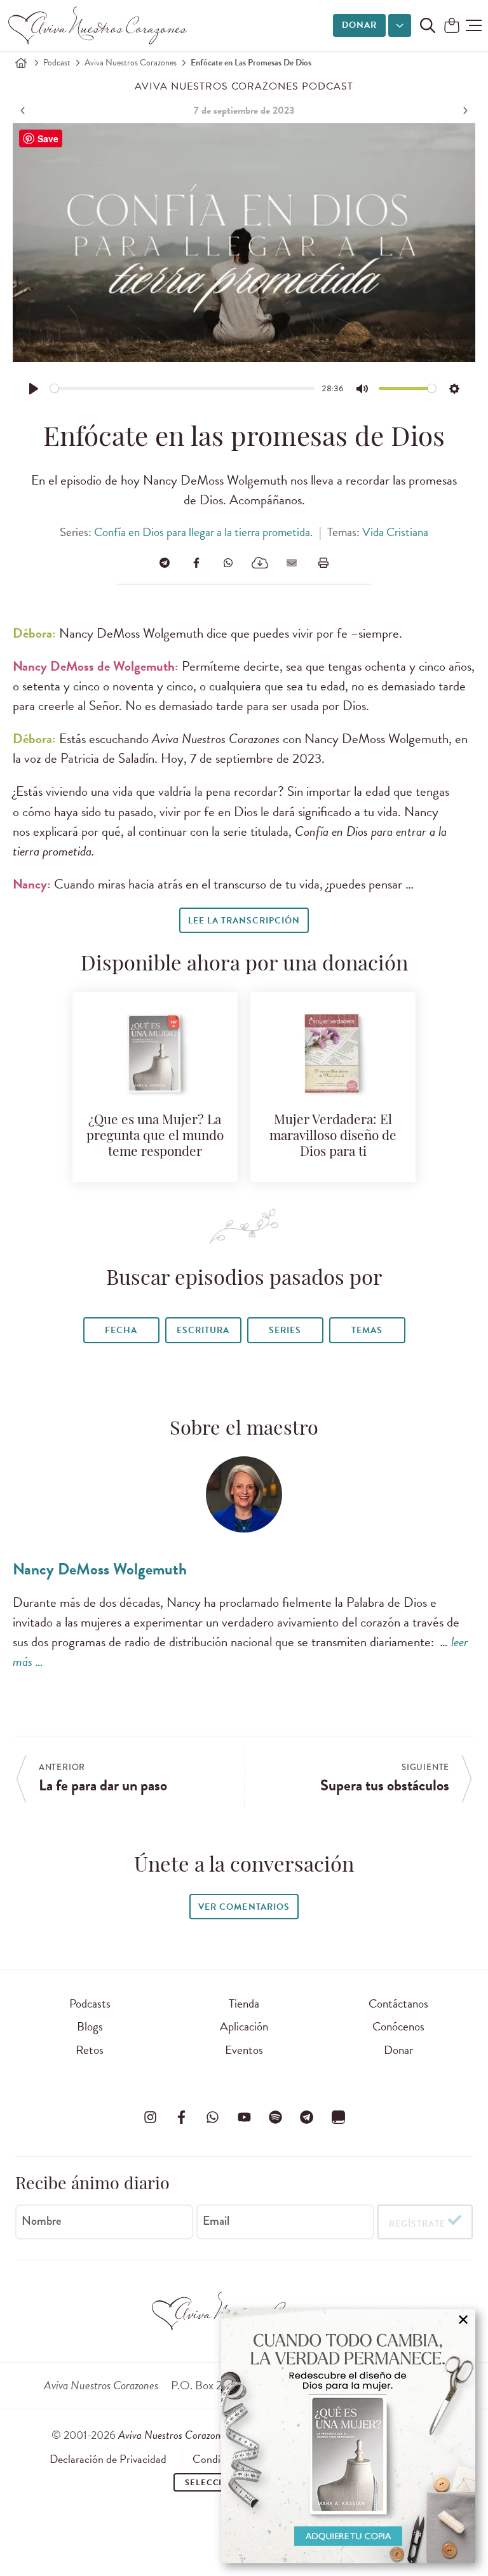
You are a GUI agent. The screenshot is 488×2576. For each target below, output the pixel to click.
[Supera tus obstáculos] (464, 111)
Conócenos (398, 2026)
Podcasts (90, 2003)
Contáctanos (398, 2003)
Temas (367, 1330)
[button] (474, 25)
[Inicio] (21, 63)
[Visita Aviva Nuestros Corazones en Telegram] (307, 2117)
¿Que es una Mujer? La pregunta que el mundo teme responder (155, 1137)
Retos (90, 2050)
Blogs (90, 2026)
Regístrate (417, 2224)
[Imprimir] (323, 563)
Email (216, 2221)
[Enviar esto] (292, 563)
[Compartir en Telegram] (165, 563)
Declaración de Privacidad (108, 2459)
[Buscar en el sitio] (428, 25)
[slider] (183, 388)
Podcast (57, 63)
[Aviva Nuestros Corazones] (98, 25)
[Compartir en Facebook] (196, 563)
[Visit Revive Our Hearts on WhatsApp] (213, 2117)
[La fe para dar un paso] (24, 111)
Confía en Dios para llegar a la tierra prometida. (203, 532)
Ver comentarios (244, 1907)
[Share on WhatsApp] (228, 563)
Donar (359, 25)
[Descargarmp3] (260, 563)
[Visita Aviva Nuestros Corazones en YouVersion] (338, 2117)
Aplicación (244, 2026)
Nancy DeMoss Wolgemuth (100, 1569)
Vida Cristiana (395, 532)
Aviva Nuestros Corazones (131, 63)
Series (285, 1330)
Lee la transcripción (244, 921)
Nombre (42, 2221)
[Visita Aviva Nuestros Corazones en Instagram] (150, 2117)
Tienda (244, 2003)
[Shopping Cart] (452, 26)
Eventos (244, 2050)
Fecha (121, 1330)
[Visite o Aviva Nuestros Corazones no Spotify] (275, 2117)
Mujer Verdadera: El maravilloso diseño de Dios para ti (333, 1137)
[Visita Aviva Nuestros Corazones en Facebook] (181, 2117)
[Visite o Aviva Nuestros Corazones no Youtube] (244, 2117)
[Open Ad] (348, 2436)
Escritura (203, 1330)
